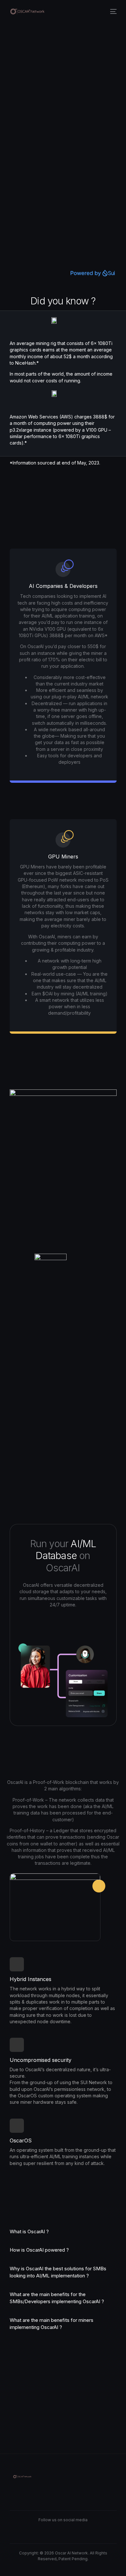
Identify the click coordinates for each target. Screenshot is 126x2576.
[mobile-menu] (113, 11)
